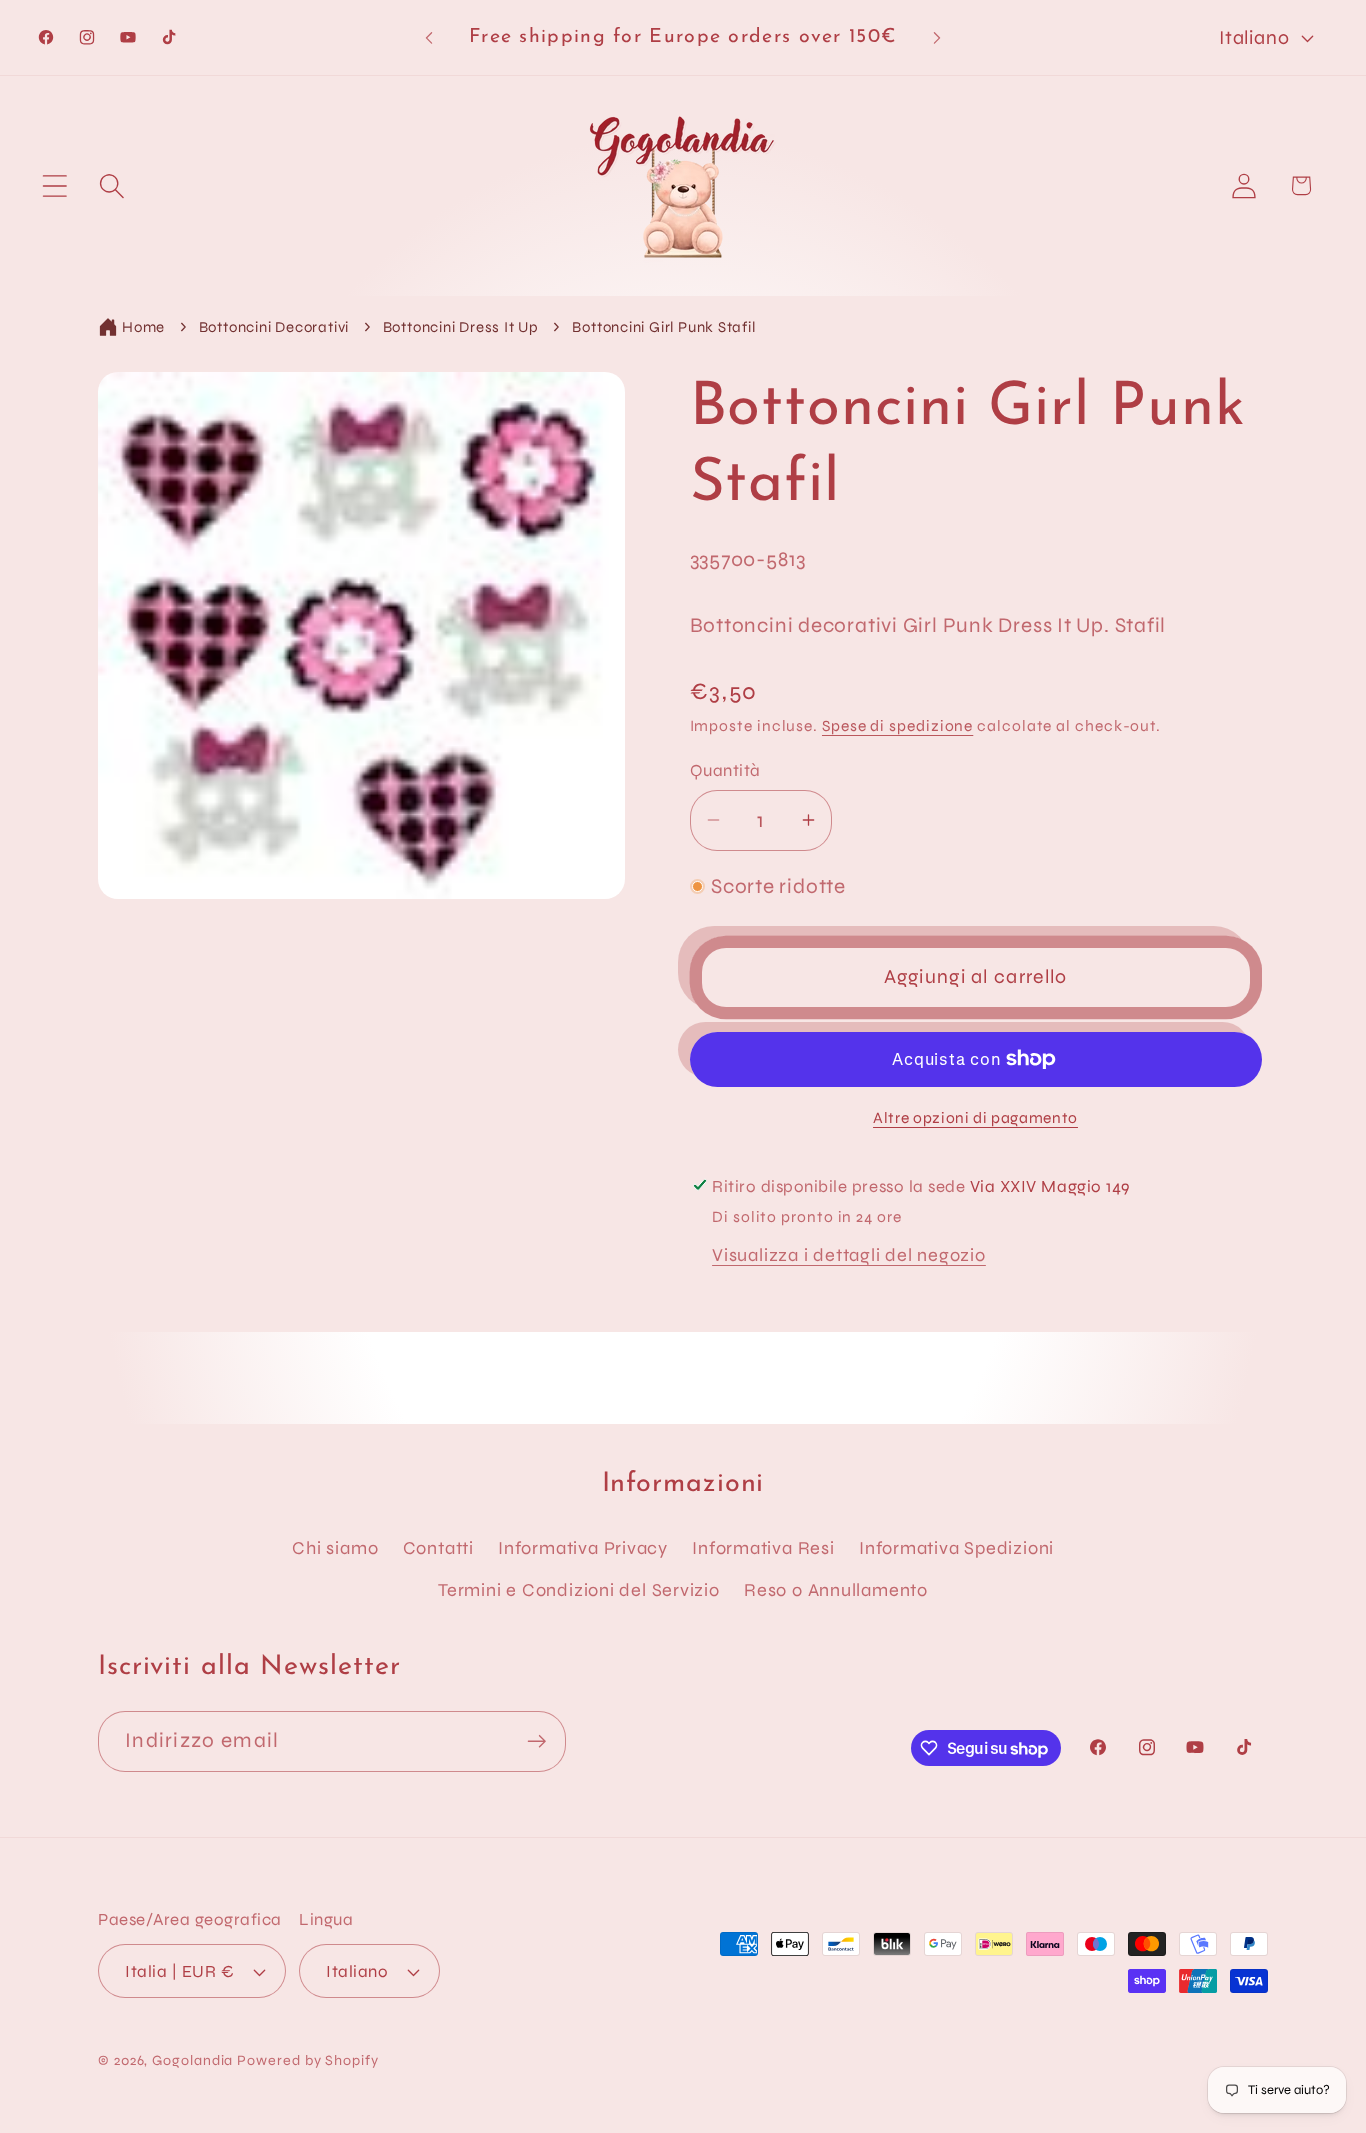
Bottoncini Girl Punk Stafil (663, 327)
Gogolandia (192, 2060)
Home (143, 327)
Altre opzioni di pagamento (975, 1118)
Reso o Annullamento (836, 1590)
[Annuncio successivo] (937, 37)
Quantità (725, 770)
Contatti (438, 1548)
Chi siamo (335, 1548)
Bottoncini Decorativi (274, 327)
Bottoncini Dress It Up (461, 327)
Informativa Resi (763, 1548)
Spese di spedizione (897, 726)
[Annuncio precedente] (429, 37)
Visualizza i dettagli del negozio (849, 1255)
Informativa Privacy (583, 1548)
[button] (54, 185)
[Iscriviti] (536, 1741)
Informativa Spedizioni (956, 1548)
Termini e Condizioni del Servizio (579, 1590)
